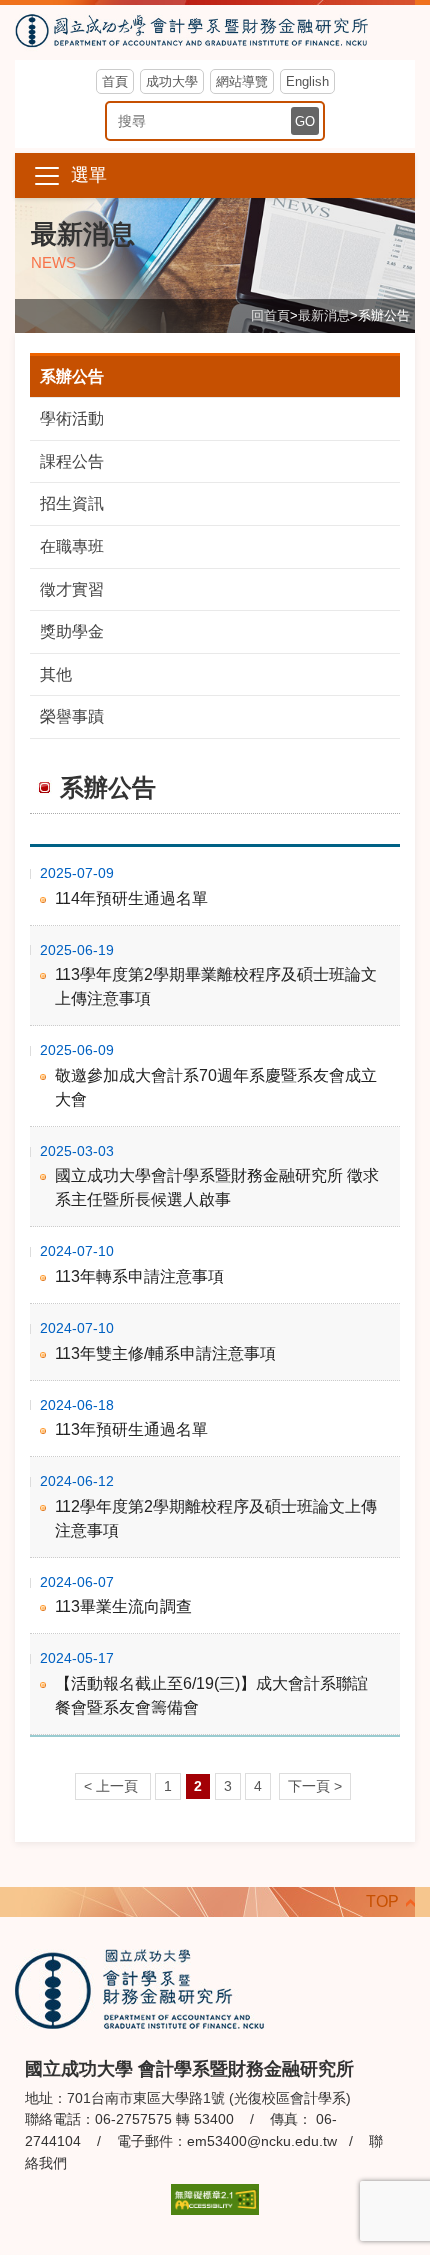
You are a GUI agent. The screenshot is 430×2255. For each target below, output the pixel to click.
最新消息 (324, 315)
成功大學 (172, 81)
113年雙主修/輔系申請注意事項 (165, 1353)
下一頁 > (315, 1786)
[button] (215, 175)
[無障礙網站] (215, 2198)
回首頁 (270, 315)
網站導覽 (242, 81)
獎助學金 (72, 631)
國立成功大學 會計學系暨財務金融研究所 (215, 32)
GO (305, 121)
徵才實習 (72, 589)
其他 (56, 674)
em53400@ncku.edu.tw (262, 2141)
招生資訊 (72, 503)
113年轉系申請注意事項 (139, 1276)
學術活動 (72, 418)
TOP (382, 1901)
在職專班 (72, 546)
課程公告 (72, 461)
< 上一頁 (113, 1786)
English (307, 81)
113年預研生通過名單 (131, 1429)
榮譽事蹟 (72, 716)
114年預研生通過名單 (131, 898)
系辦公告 (72, 376)
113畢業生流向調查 (123, 1606)
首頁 (115, 81)
